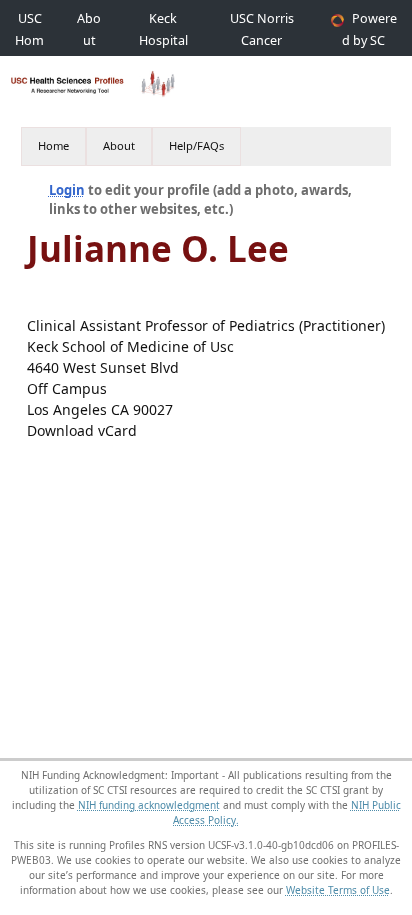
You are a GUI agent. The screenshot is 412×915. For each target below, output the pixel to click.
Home (53, 145)
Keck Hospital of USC (163, 40)
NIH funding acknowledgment (149, 805)
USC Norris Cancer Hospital (262, 40)
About (119, 145)
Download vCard (82, 430)
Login (67, 190)
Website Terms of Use (338, 890)
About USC (89, 40)
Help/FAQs (196, 145)
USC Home (29, 40)
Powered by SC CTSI (369, 40)
